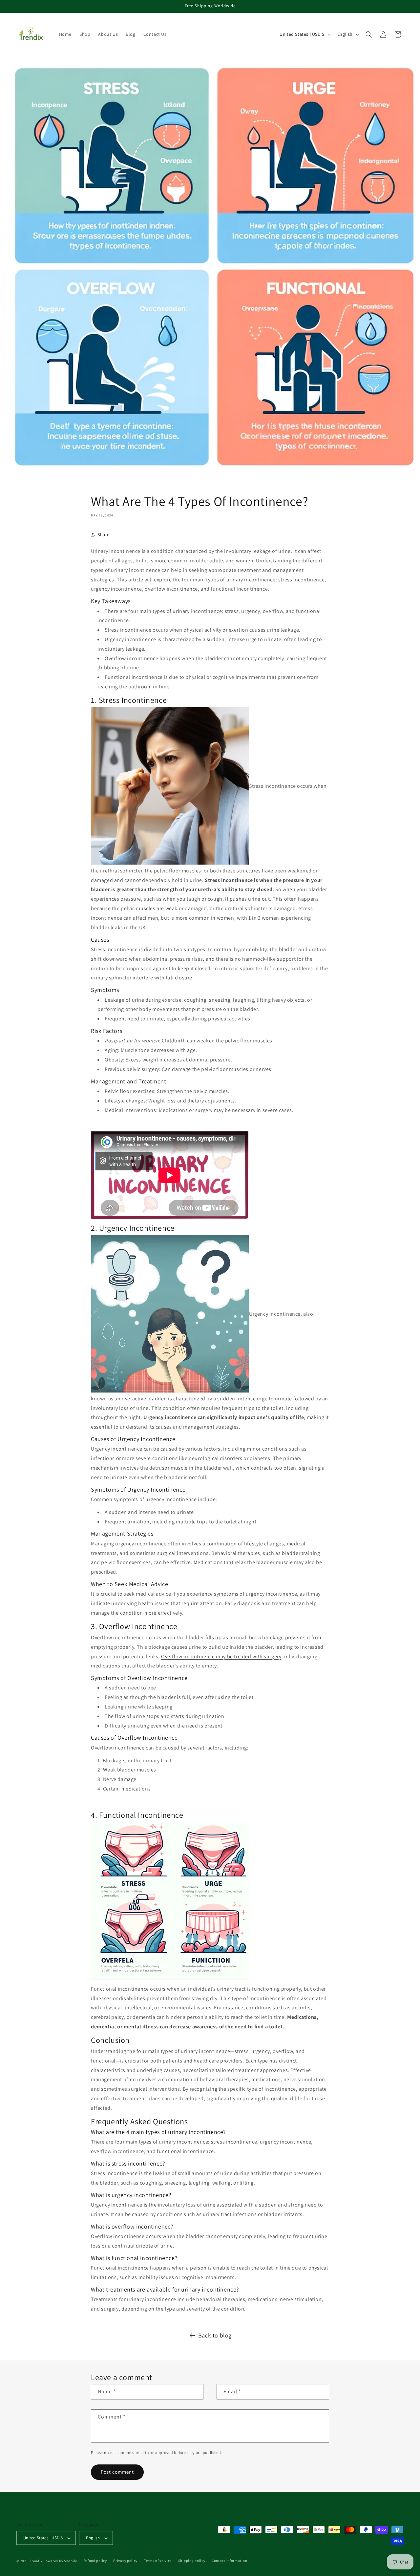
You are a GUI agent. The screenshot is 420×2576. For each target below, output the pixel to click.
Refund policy (95, 2561)
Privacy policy (125, 2561)
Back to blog (215, 2335)
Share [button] (104, 534)
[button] (369, 34)
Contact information (229, 2561)
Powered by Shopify (60, 2561)
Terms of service (158, 2561)
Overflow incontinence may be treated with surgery (221, 1656)
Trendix (36, 2561)
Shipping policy (192, 2561)
